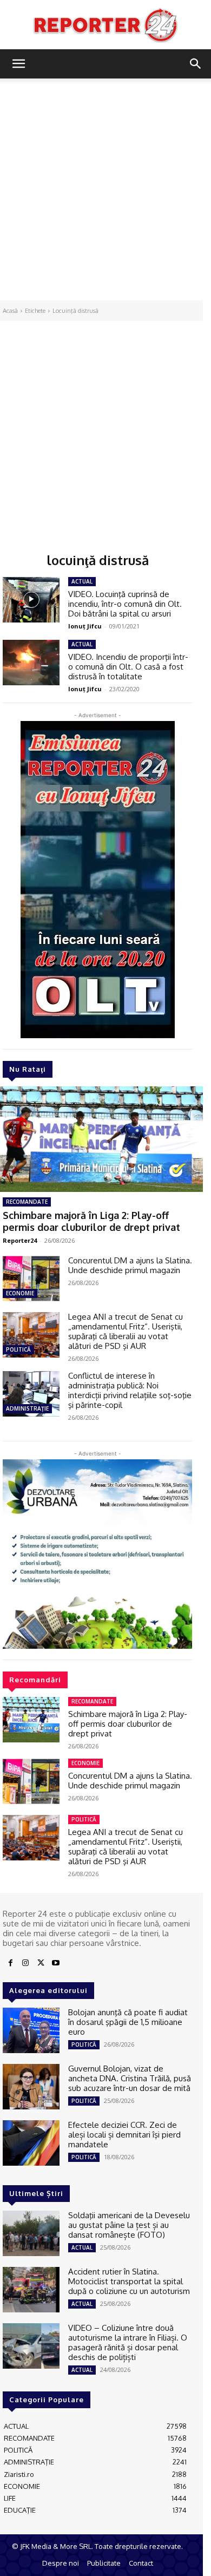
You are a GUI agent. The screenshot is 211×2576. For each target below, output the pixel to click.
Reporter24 (20, 1240)
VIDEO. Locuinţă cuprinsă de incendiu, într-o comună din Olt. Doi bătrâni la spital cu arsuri (125, 604)
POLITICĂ (18, 1349)
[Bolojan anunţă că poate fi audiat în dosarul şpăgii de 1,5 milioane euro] (31, 2030)
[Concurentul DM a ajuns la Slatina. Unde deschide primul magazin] (31, 1279)
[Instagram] (25, 1963)
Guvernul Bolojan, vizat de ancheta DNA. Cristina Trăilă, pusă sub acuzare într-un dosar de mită (130, 2078)
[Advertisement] (105, 189)
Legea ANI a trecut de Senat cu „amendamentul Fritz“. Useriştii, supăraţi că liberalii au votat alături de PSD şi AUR (126, 1331)
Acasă (10, 311)
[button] (18, 64)
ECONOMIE (20, 1293)
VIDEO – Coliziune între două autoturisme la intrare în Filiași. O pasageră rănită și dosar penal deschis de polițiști (128, 2342)
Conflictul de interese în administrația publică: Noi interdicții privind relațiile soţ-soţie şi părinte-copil (130, 1390)
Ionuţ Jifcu (85, 626)
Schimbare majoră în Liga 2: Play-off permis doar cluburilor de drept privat (91, 1221)
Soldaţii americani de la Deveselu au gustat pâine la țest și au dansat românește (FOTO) (129, 2225)
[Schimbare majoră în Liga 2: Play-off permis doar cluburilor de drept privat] (31, 1720)
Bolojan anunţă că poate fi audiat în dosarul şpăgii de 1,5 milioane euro (128, 2022)
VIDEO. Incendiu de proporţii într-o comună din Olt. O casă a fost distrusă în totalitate (128, 667)
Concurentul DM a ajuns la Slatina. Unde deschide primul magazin (130, 1265)
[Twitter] (41, 1963)
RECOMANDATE (27, 1202)
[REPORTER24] (105, 25)
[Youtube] (56, 1963)
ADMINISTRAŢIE (27, 1408)
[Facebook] (10, 1963)
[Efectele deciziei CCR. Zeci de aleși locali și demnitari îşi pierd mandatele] (31, 2143)
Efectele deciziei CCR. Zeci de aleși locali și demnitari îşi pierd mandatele (124, 2135)
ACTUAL (82, 581)
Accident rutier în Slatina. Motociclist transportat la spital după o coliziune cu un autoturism (129, 2281)
